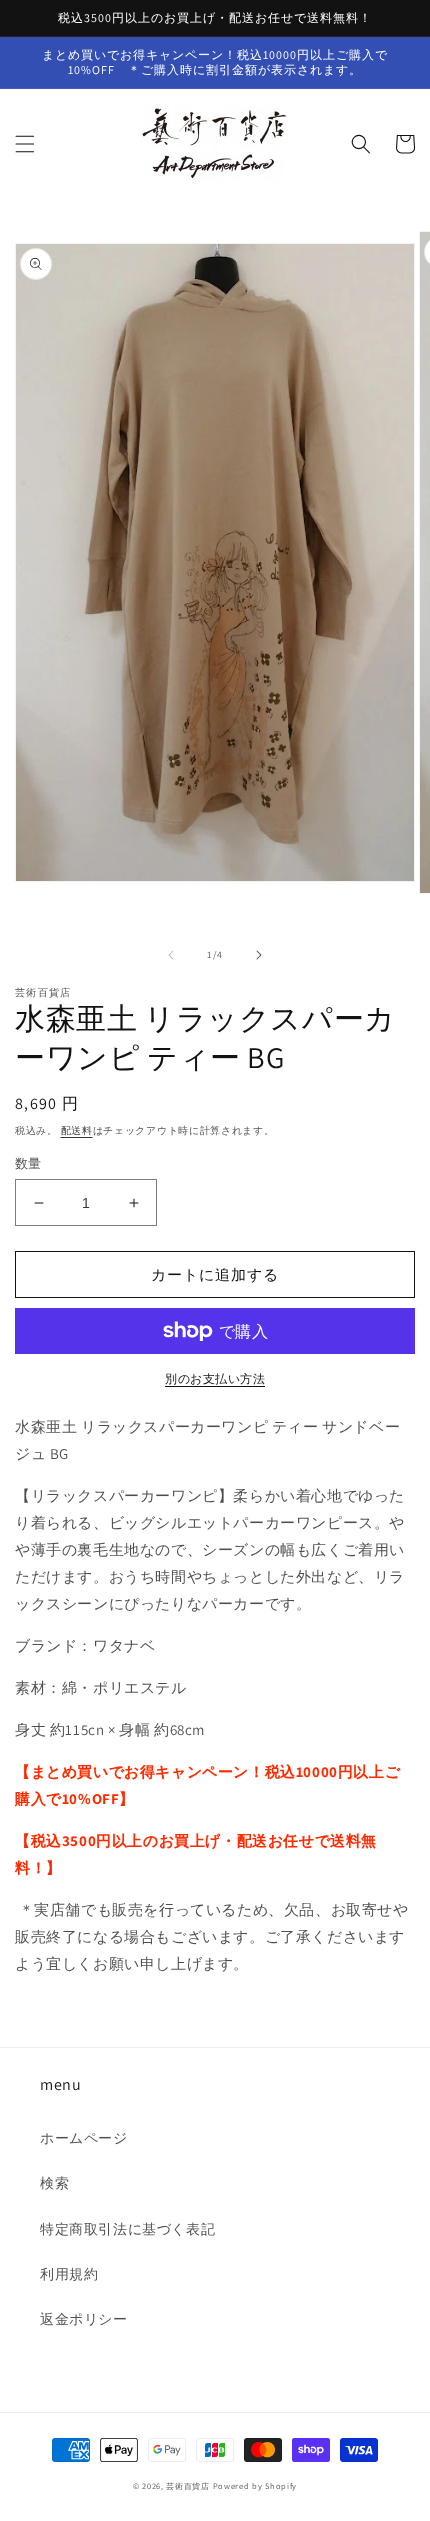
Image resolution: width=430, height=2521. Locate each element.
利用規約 (69, 2274)
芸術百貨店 (188, 2485)
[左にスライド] (171, 955)
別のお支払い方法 (215, 1378)
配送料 (77, 1130)
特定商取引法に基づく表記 (127, 2229)
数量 (28, 1163)
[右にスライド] (259, 955)
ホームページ (84, 2138)
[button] (25, 144)
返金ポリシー (84, 2319)
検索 (54, 2183)
